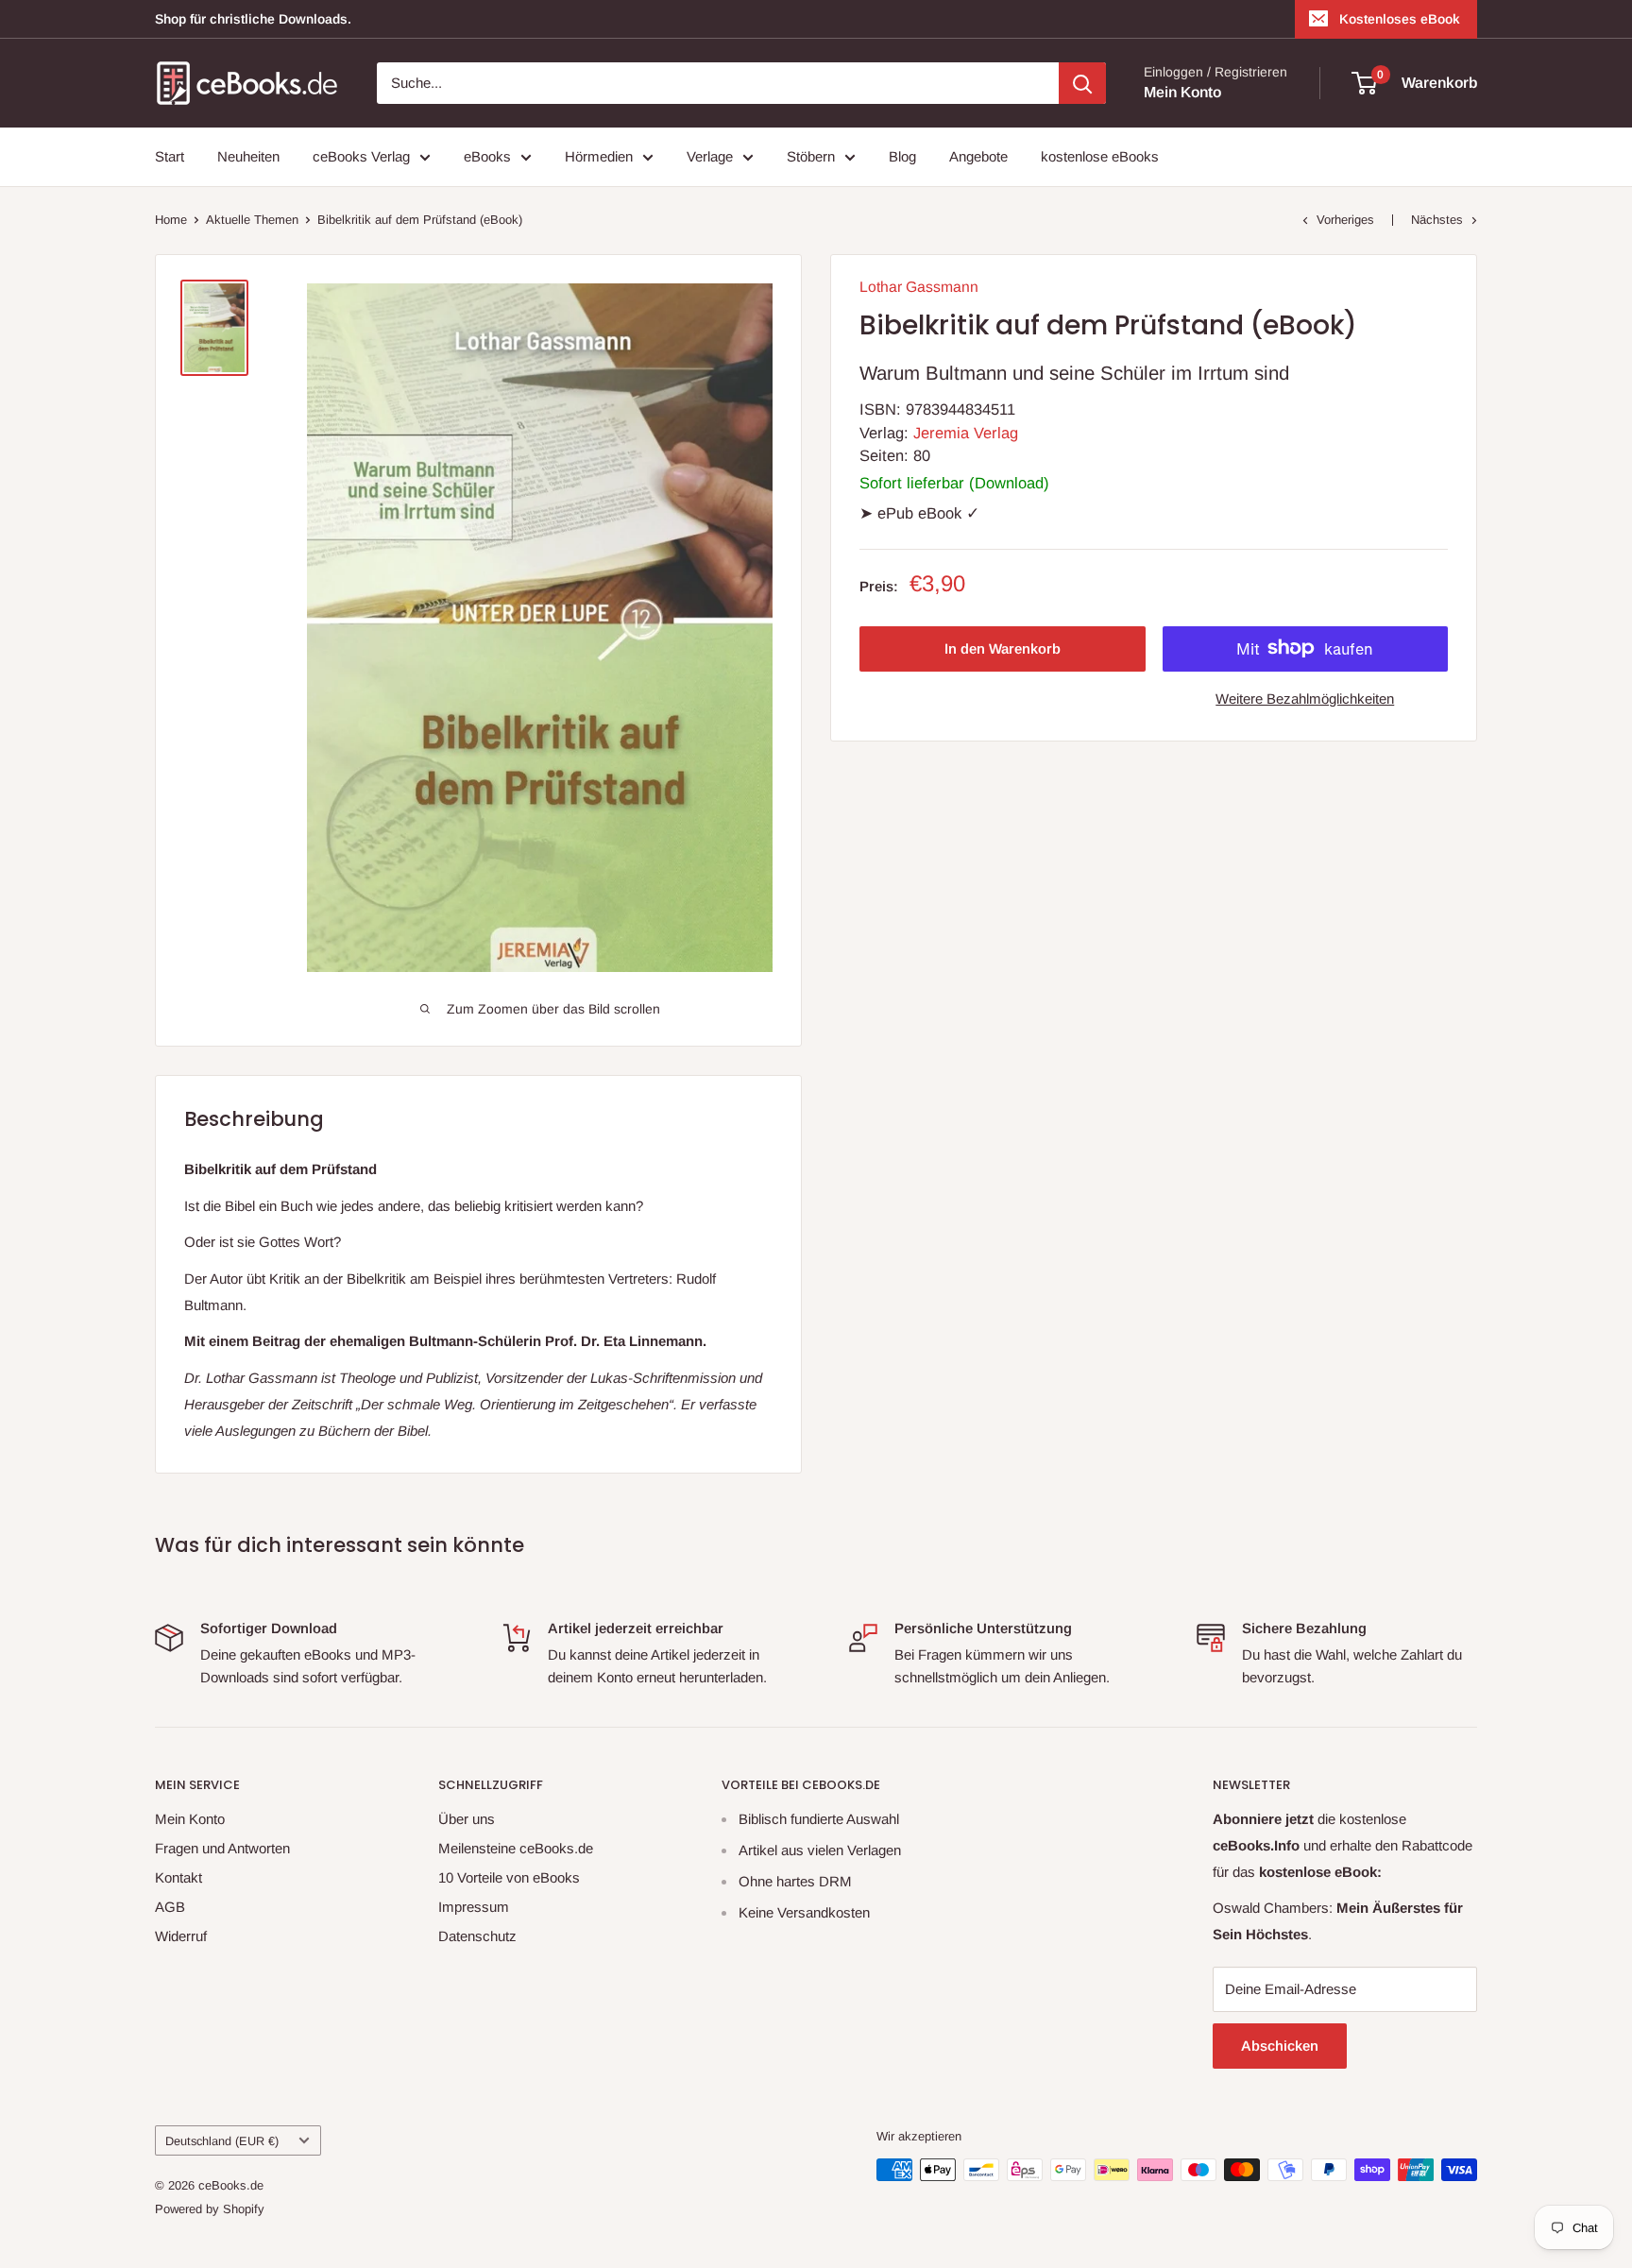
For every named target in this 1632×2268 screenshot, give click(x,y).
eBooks (487, 156)
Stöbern (811, 156)
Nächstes (1437, 220)
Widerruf (181, 1936)
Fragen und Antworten (222, 1848)
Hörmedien (599, 156)
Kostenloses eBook (1400, 19)
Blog (902, 156)
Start (170, 156)
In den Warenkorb (1003, 648)
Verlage (710, 156)
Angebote (978, 156)
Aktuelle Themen (252, 220)
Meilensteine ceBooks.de (516, 1848)
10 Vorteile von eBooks (509, 1877)
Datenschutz (477, 1936)
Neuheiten (248, 156)
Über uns (467, 1819)
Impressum (474, 1907)
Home (171, 220)
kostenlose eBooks (1100, 156)
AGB (170, 1907)
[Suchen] (1082, 83)
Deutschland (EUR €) (222, 2141)
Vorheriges (1345, 220)
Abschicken (1280, 2046)
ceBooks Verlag (361, 156)
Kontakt (178, 1877)
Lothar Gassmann (919, 287)
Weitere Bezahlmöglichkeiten (1305, 698)
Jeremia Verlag (966, 432)
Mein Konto (1182, 92)
